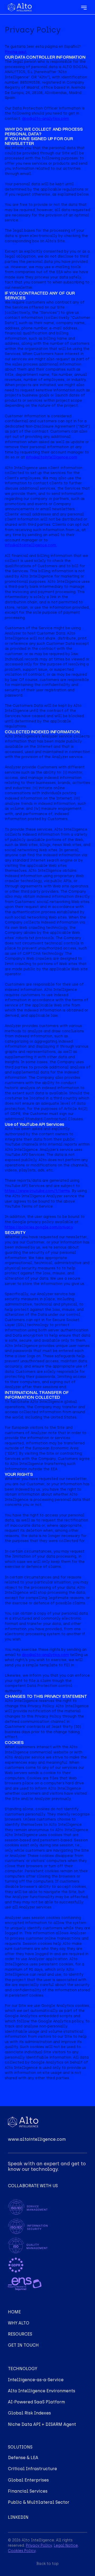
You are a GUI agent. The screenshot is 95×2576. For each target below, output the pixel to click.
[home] (21, 7)
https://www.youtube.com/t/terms (37, 1191)
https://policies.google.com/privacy (39, 1227)
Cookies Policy (22, 2551)
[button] (84, 7)
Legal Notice (66, 2546)
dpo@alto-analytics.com (45, 119)
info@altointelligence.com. (31, 545)
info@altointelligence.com (51, 457)
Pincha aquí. (16, 52)
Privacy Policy (39, 2546)
